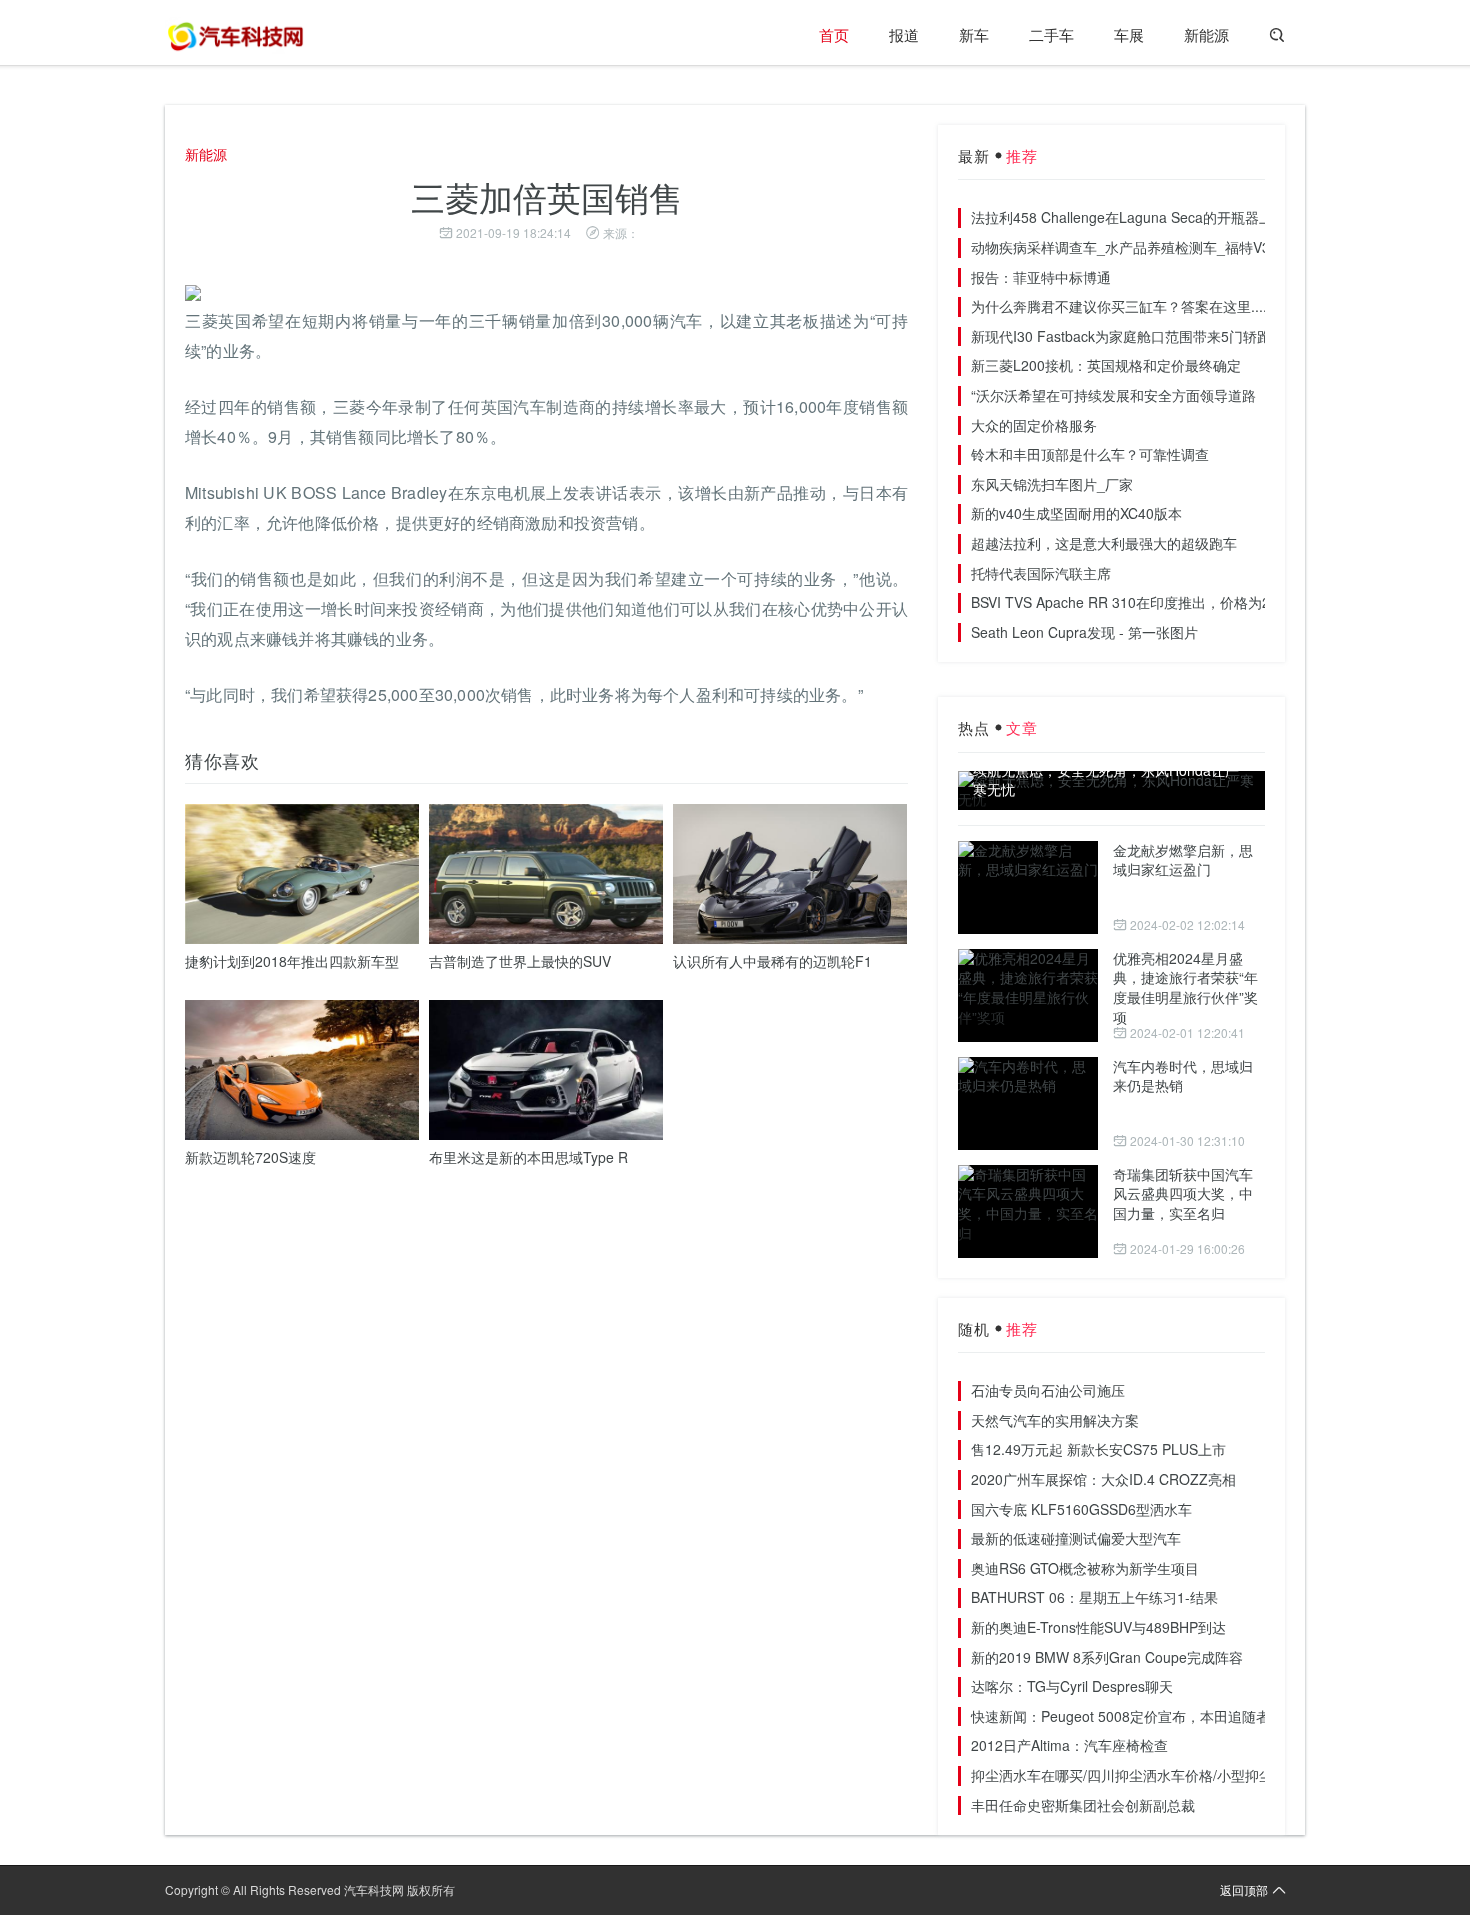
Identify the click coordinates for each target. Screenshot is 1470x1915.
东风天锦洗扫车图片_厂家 (1052, 484)
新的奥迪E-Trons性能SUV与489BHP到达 (1098, 1627)
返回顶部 (1244, 1889)
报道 (904, 34)
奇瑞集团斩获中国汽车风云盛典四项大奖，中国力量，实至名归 (1183, 1193)
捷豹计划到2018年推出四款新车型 (292, 961)
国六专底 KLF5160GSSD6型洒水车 (1081, 1509)
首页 (834, 34)
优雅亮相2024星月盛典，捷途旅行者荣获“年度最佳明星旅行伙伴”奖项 (1185, 987)
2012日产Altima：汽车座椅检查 (1069, 1745)
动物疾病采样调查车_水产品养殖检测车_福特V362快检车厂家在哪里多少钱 (1205, 247)
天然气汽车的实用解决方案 (1055, 1420)
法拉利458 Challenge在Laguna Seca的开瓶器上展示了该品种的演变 (1185, 217)
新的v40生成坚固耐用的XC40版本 (1076, 513)
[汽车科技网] (235, 35)
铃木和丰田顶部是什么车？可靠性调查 (1090, 454)
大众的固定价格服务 (1034, 425)
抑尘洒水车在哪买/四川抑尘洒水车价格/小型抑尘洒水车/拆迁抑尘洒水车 (1194, 1775)
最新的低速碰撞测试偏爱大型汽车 (1076, 1538)
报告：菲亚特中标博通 (1041, 277)
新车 (974, 34)
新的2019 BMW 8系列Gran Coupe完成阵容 (1107, 1657)
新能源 (1206, 34)
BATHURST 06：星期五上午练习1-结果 (1094, 1597)
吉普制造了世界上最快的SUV (520, 961)
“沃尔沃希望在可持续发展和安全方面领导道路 (1113, 395)
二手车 (1051, 34)
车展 (1129, 34)
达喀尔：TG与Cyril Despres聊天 (1072, 1686)
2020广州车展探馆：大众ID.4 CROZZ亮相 (1103, 1479)
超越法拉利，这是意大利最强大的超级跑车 (1104, 543)
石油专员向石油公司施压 (1048, 1390)
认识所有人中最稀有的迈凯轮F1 (772, 961)
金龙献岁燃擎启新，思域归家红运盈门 (1183, 860)
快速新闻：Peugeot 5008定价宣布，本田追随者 (1120, 1716)
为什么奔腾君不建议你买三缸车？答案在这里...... (1123, 306)
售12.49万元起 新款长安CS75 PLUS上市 (1098, 1449)
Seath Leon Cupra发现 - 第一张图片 (1084, 632)
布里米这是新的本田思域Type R (528, 1157)
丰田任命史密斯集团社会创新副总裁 (1083, 1805)
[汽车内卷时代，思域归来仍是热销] (1028, 1103)
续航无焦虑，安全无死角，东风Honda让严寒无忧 (1106, 780)
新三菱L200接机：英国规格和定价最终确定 (1106, 365)
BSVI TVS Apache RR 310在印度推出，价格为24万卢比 (1145, 602)
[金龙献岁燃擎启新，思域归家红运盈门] (1028, 887)
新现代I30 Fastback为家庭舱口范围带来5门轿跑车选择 (1142, 336)
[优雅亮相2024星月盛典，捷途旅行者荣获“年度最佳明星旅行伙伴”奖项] (1028, 995)
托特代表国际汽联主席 (1041, 573)
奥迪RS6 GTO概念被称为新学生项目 (1085, 1568)
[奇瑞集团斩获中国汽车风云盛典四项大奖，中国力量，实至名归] (1028, 1211)
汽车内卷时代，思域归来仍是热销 (1183, 1076)
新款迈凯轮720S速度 (250, 1157)
